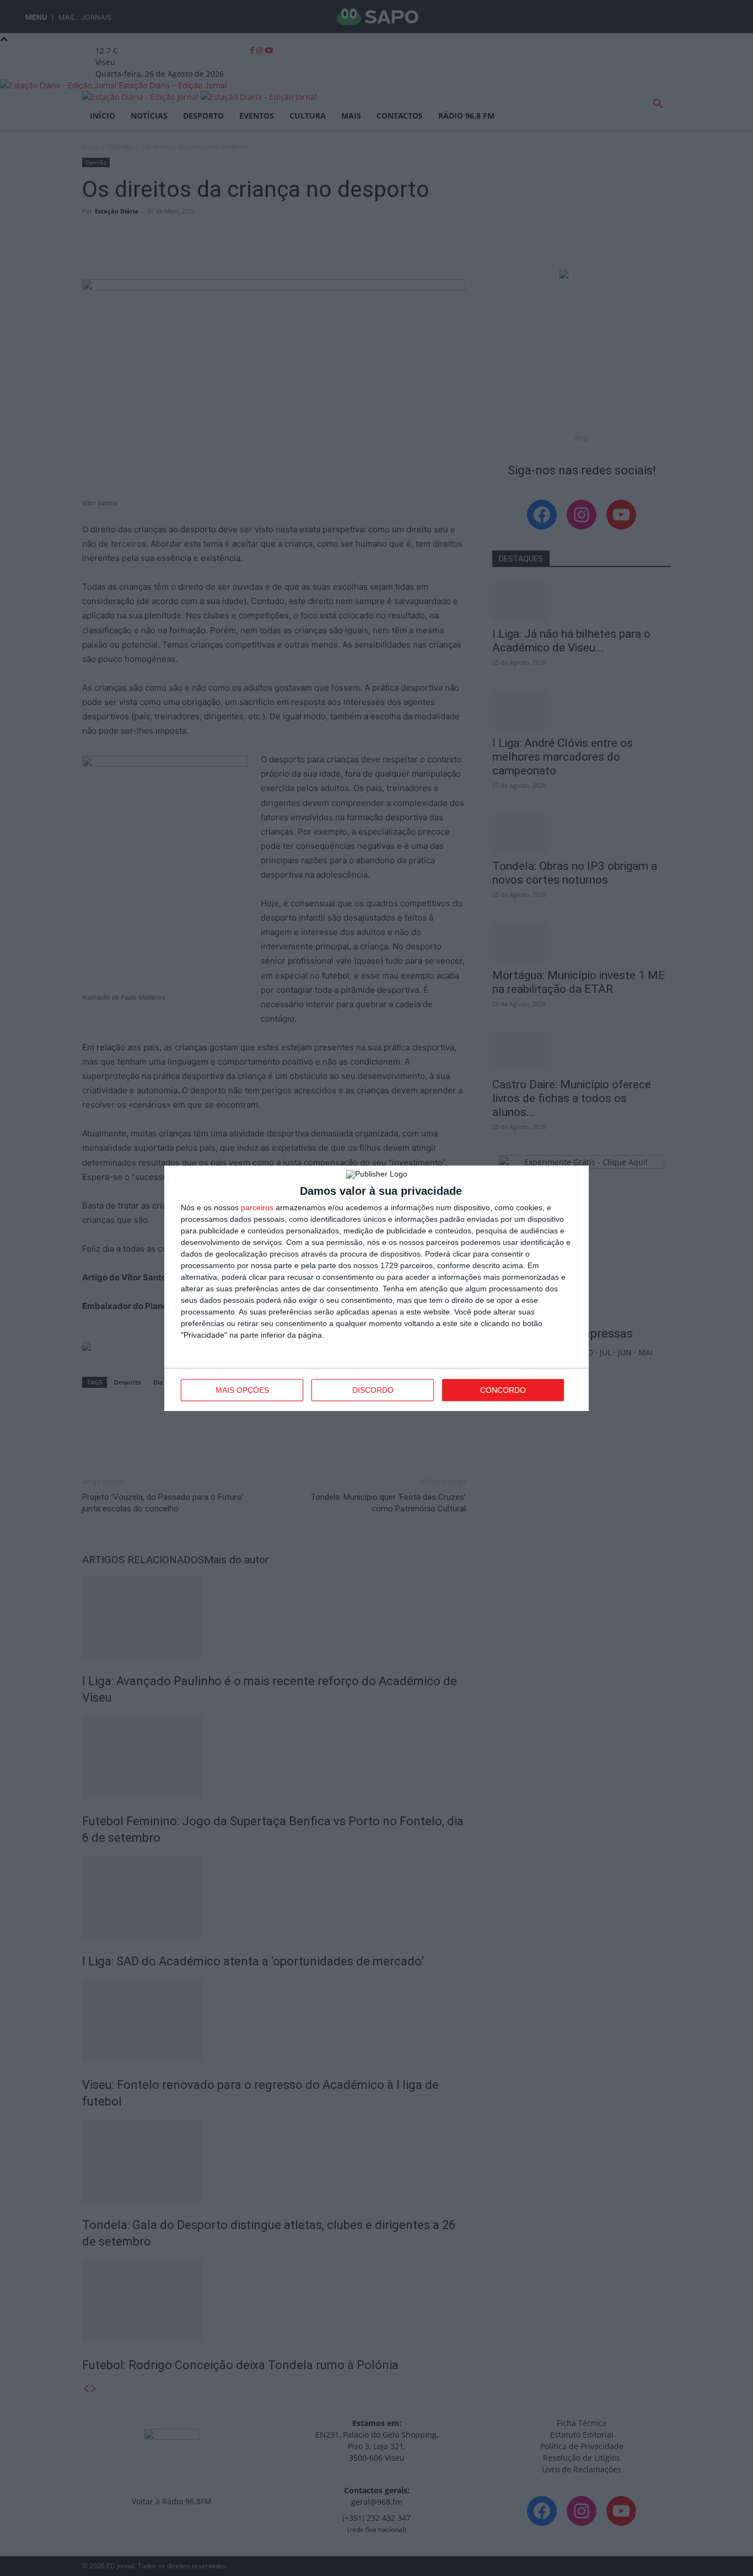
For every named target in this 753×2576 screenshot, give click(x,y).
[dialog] (376, 1288)
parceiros (257, 1207)
